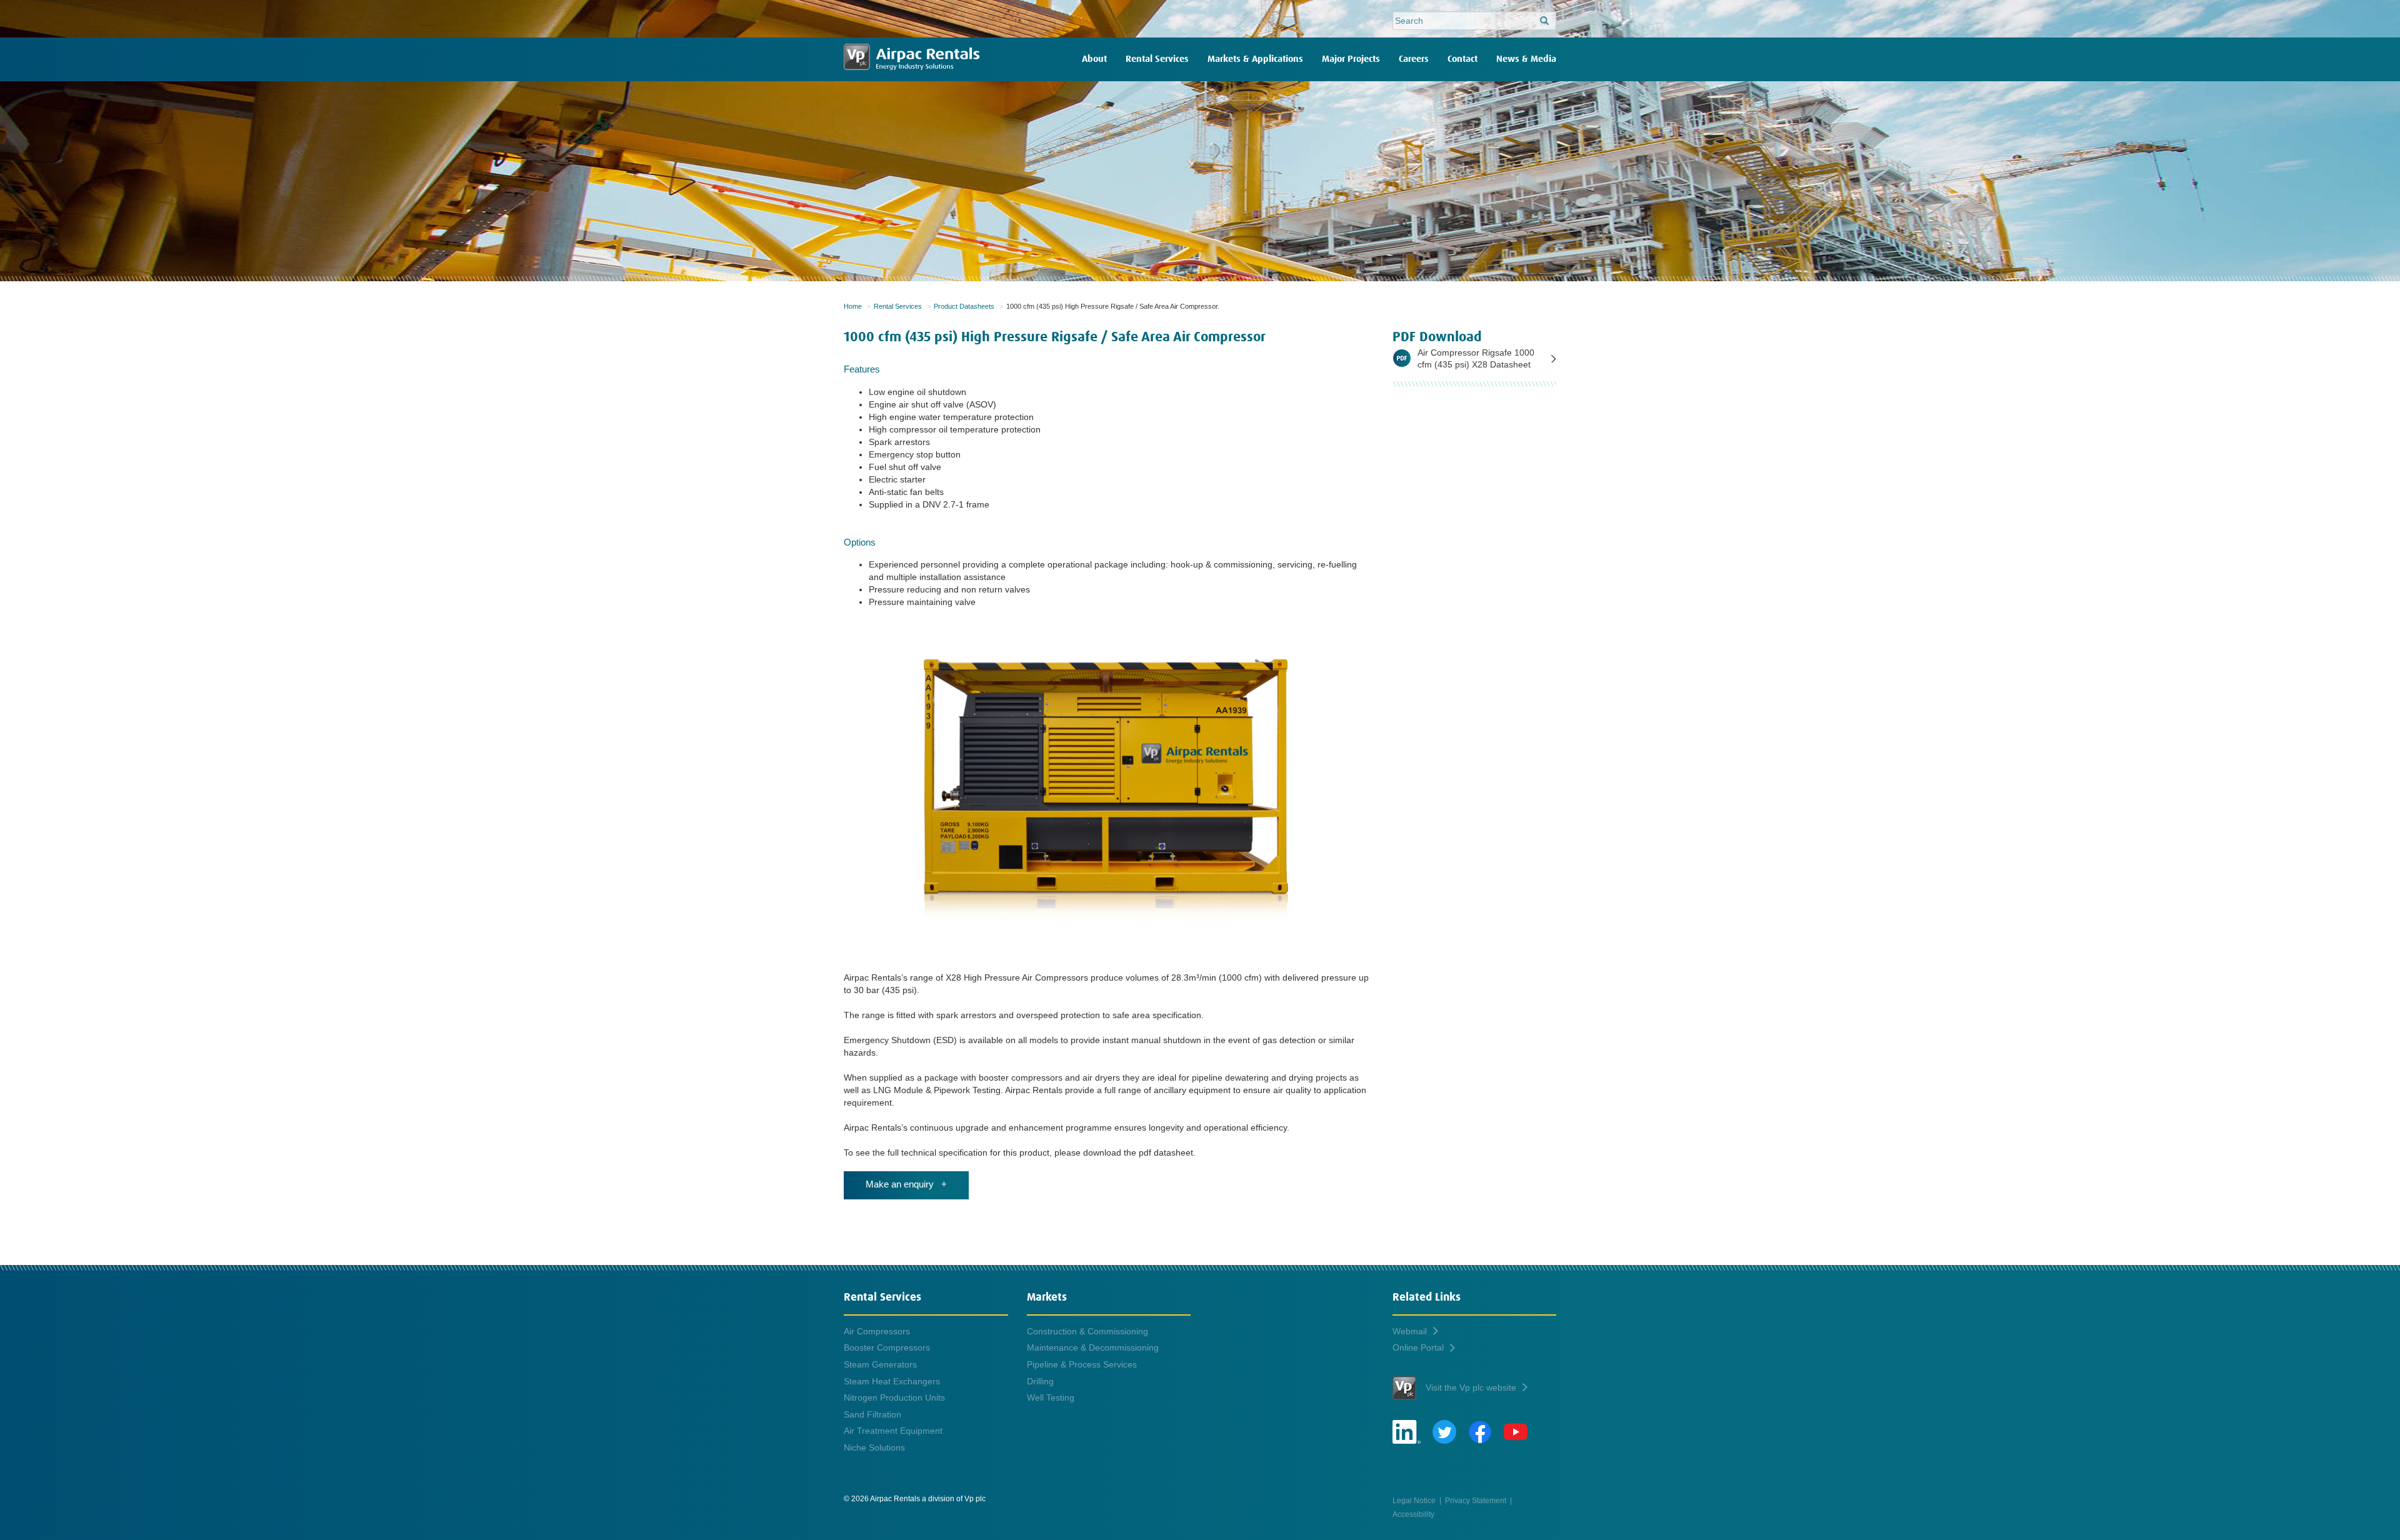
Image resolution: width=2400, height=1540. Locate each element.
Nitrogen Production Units (894, 1397)
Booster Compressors (887, 1347)
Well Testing (1051, 1397)
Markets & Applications (1255, 59)
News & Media (1526, 59)
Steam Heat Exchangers (892, 1381)
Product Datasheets (964, 306)
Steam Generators (880, 1364)
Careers (1414, 59)
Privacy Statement (1476, 1500)
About (1094, 59)
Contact (1462, 59)
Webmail (1410, 1331)
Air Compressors (877, 1331)
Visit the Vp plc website (1471, 1387)
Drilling (1040, 1381)
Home (853, 306)
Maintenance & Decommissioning (1093, 1347)
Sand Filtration (872, 1414)
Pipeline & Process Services (1082, 1364)
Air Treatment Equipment (893, 1431)
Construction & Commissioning (1087, 1331)
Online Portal (1418, 1347)
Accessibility (1413, 1514)
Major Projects (1351, 59)
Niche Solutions (874, 1447)
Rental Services (1157, 59)
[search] (1544, 21)
